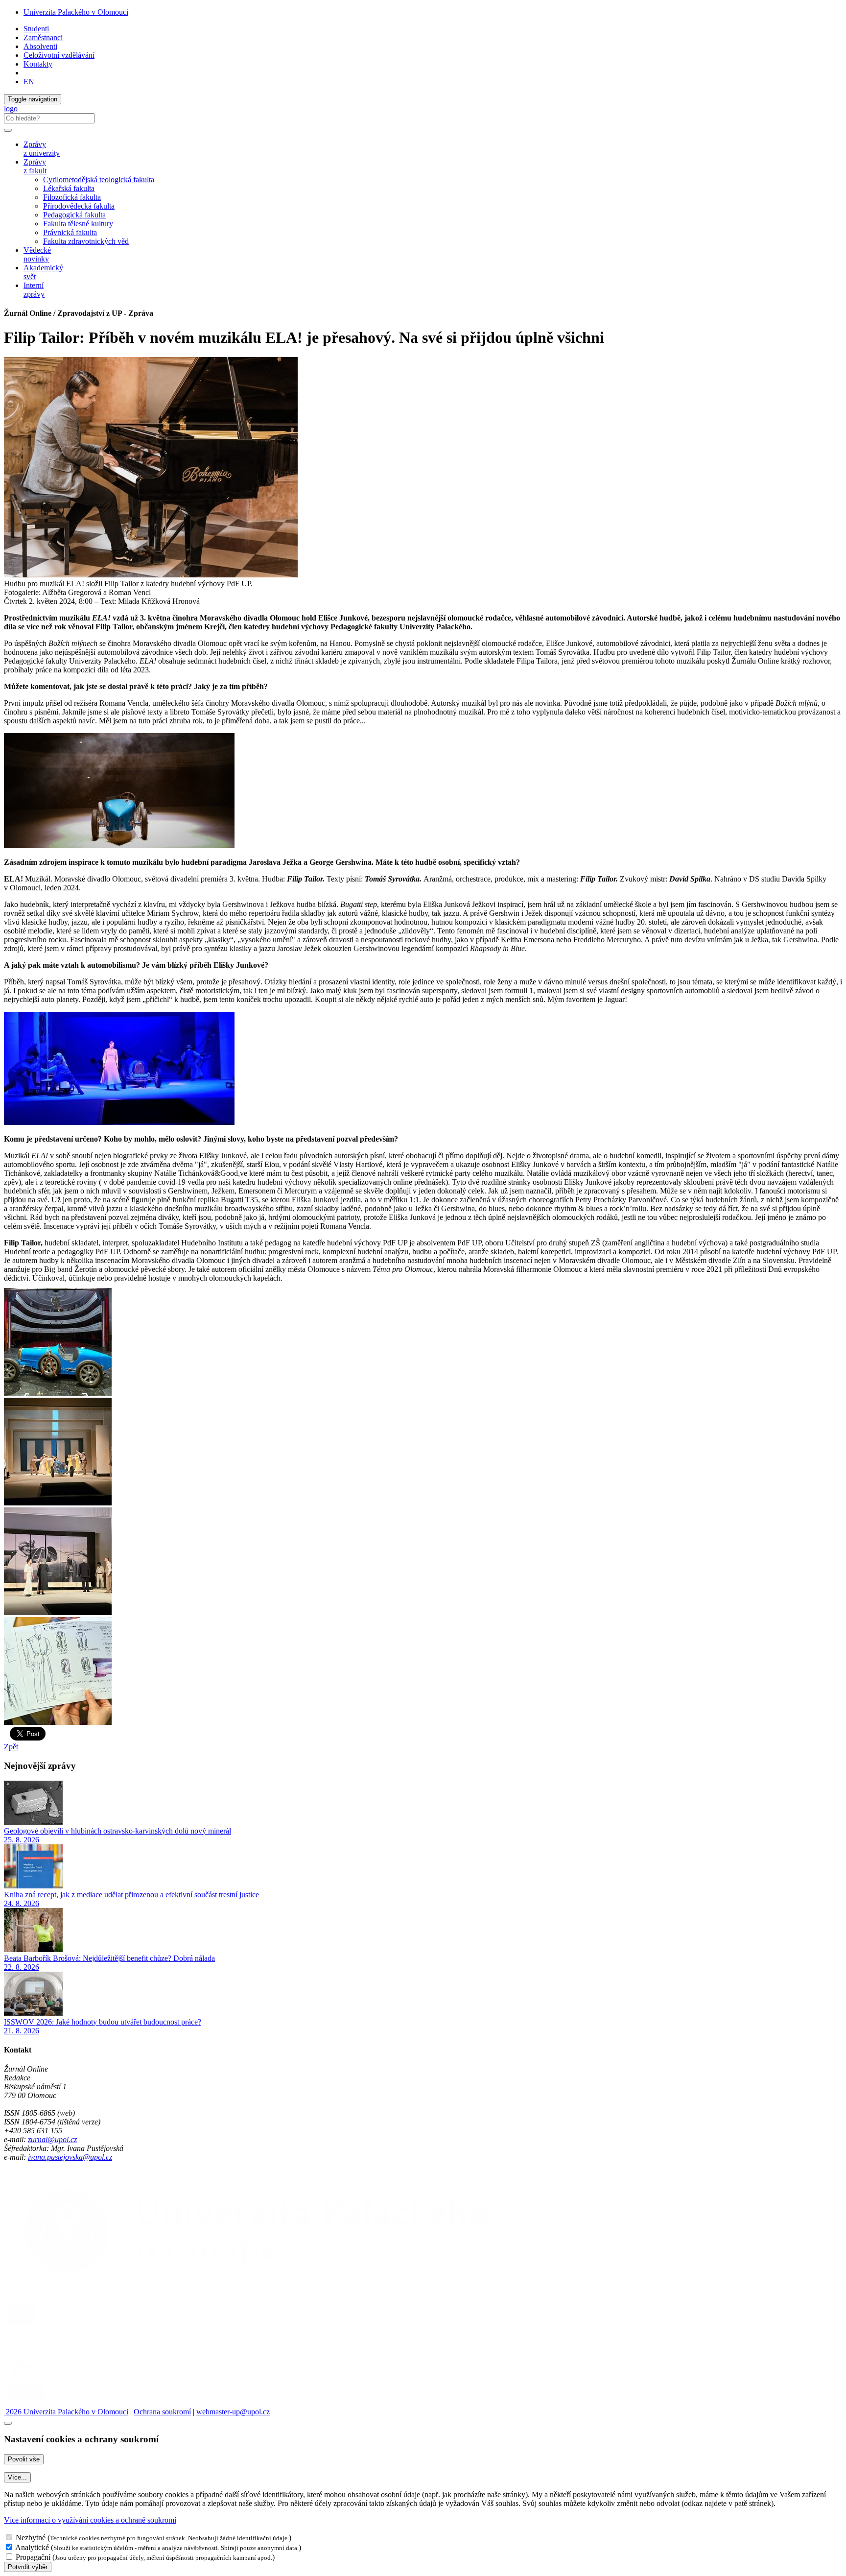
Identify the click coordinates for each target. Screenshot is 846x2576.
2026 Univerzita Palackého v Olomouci (66, 2412)
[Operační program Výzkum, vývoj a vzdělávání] (60, 2325)
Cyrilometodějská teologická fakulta (99, 179)
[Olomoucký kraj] (38, 2377)
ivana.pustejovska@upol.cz (70, 2157)
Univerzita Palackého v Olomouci (76, 12)
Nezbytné (31, 2538)
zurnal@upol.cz (52, 2139)
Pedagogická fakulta (74, 215)
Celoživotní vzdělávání (59, 55)
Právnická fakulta (70, 232)
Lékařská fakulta (69, 188)
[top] (8, 2423)
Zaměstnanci (43, 37)
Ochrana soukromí (162, 2412)
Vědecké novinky (37, 254)
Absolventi (40, 46)
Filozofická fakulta (72, 197)
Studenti (36, 29)
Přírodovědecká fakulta (79, 206)
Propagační (33, 2557)
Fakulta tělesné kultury (78, 224)
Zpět (11, 1747)
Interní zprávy (34, 290)
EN (29, 82)
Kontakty (38, 64)
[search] (8, 130)
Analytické (32, 2547)
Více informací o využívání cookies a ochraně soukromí (90, 2520)
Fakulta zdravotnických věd (86, 241)
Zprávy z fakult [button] (35, 166)
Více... (17, 2477)
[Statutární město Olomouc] (26, 2403)
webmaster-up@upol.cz (233, 2412)
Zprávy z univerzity (42, 149)
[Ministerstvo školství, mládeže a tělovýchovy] (21, 2351)
